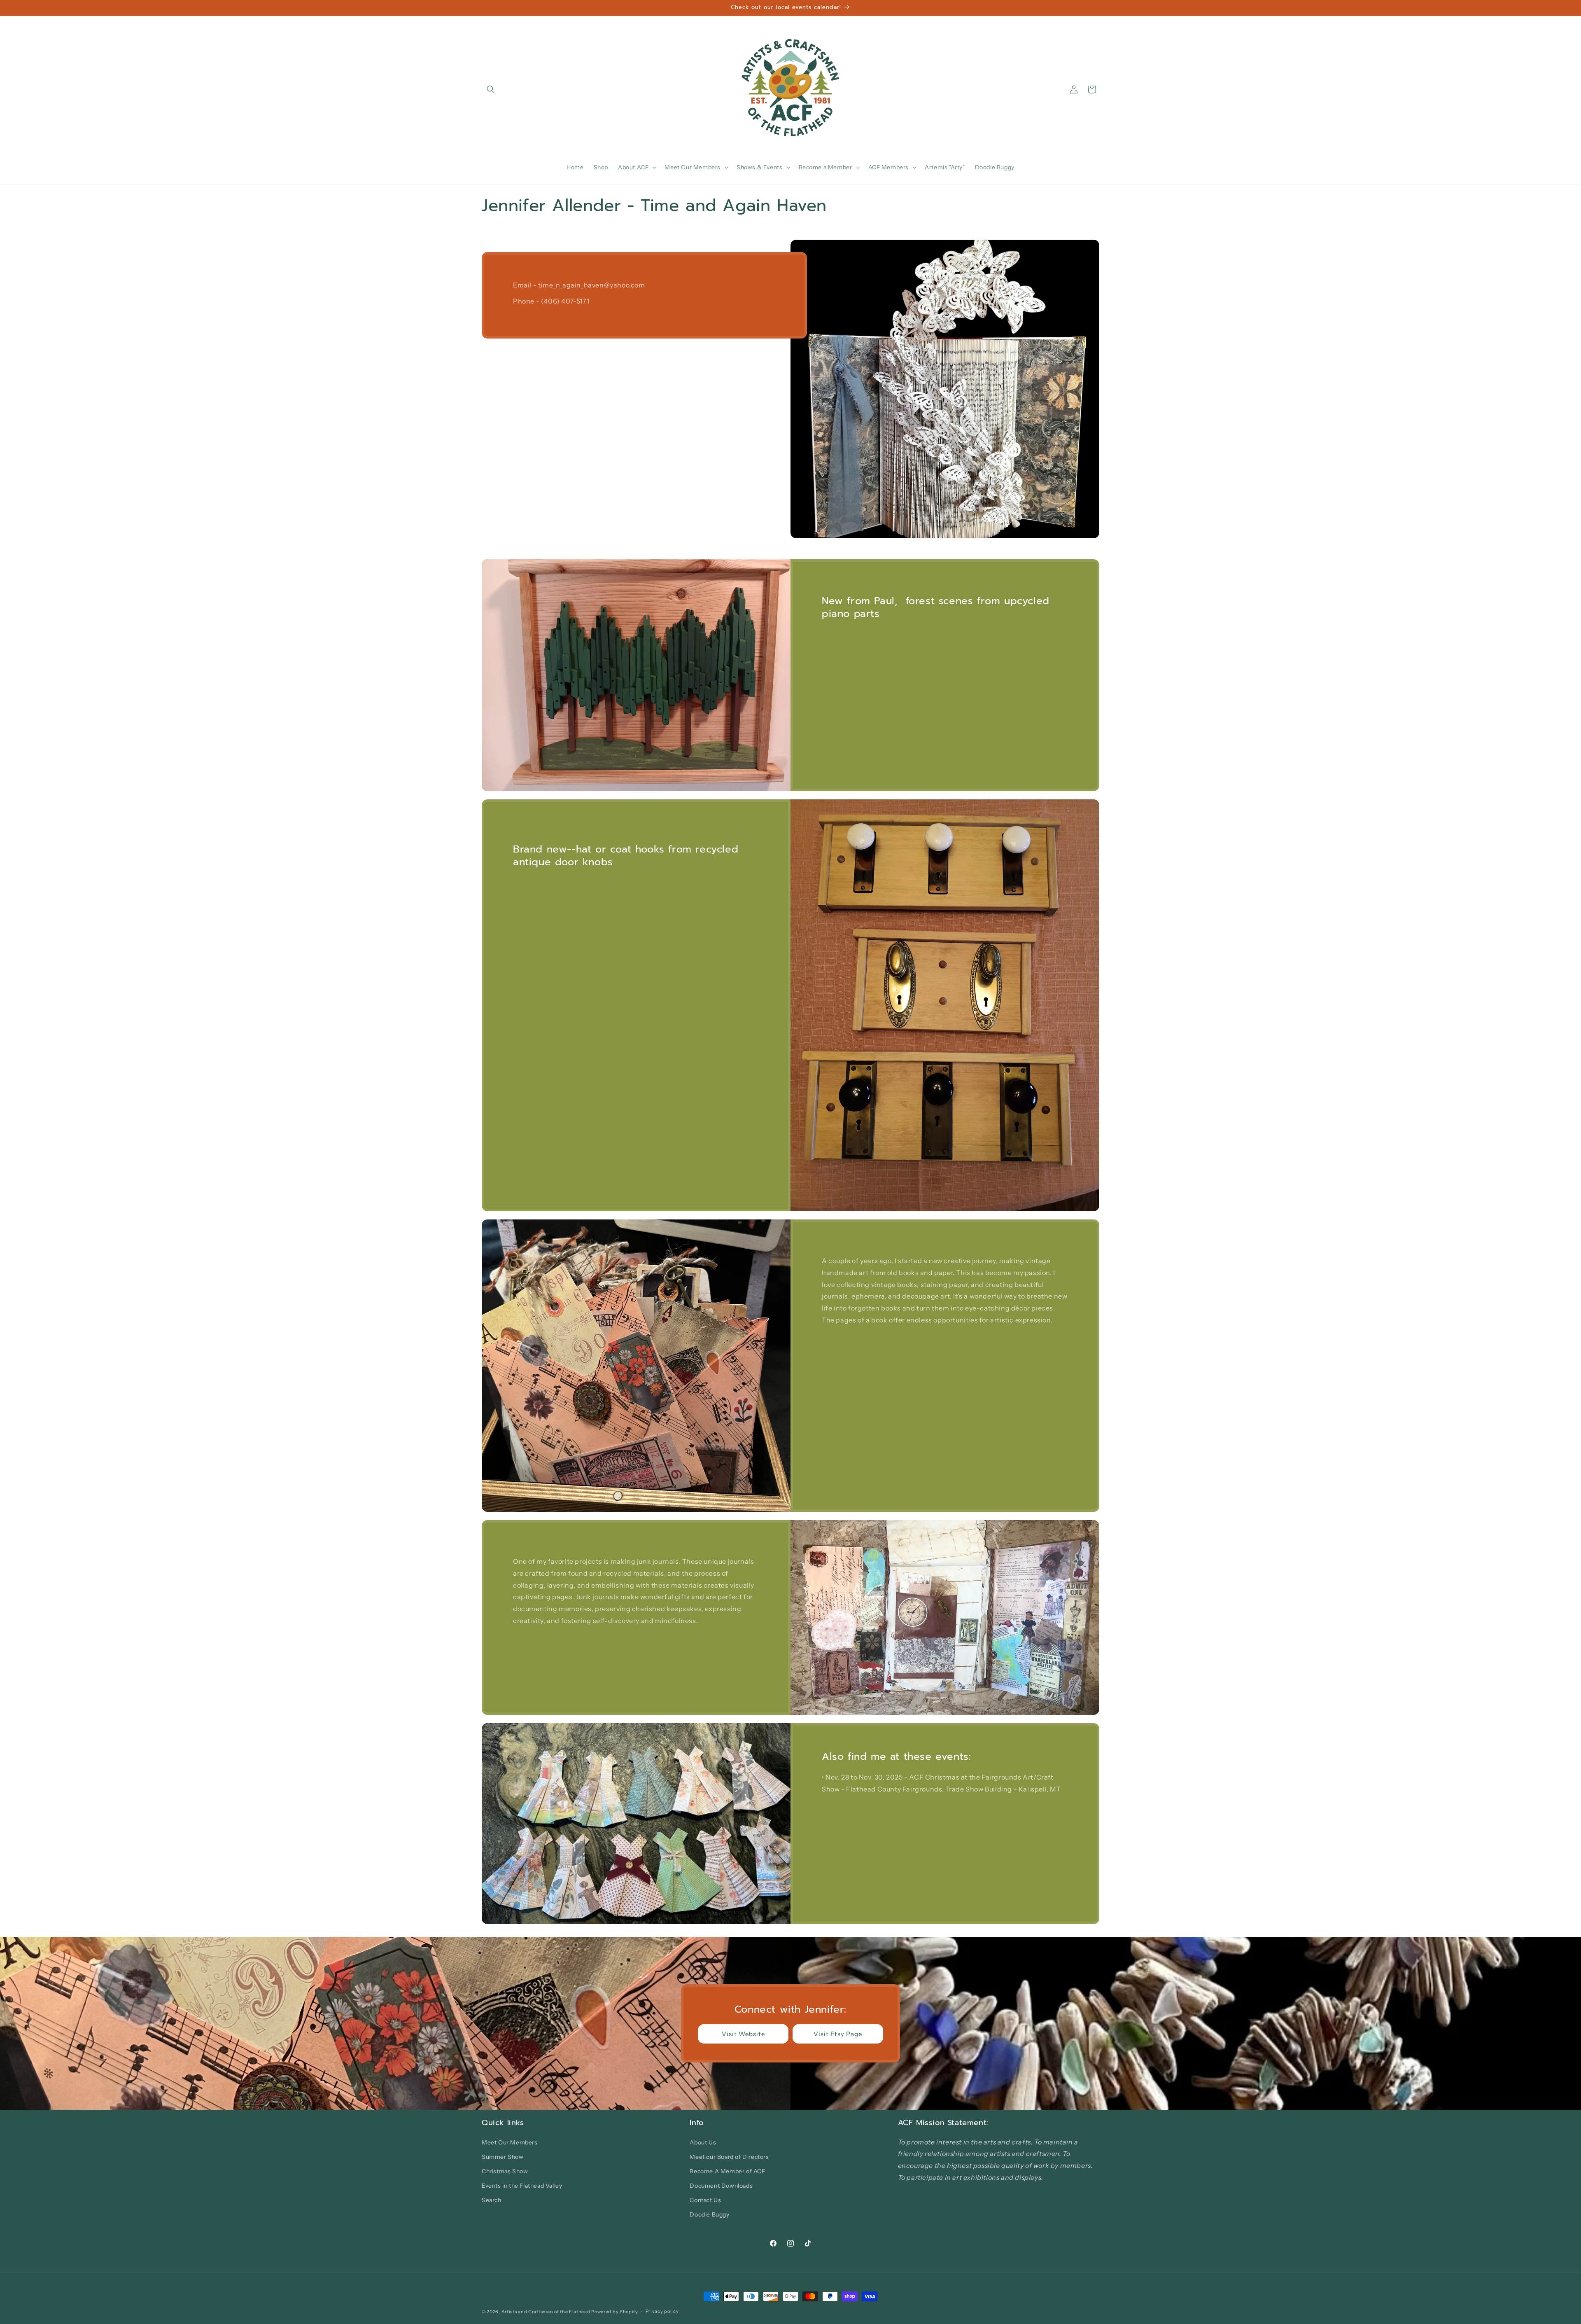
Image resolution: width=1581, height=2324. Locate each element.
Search (492, 2200)
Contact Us (705, 2200)
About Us (703, 2142)
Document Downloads (721, 2186)
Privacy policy (662, 2311)
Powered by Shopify (615, 2312)
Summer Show (503, 2157)
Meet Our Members (510, 2142)
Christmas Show (505, 2171)
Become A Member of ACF (727, 2171)
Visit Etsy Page (838, 2034)
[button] (491, 89)
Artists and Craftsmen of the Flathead (546, 2312)
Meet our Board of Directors (729, 2157)
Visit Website (743, 2034)
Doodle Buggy (709, 2214)
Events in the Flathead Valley (522, 2186)
